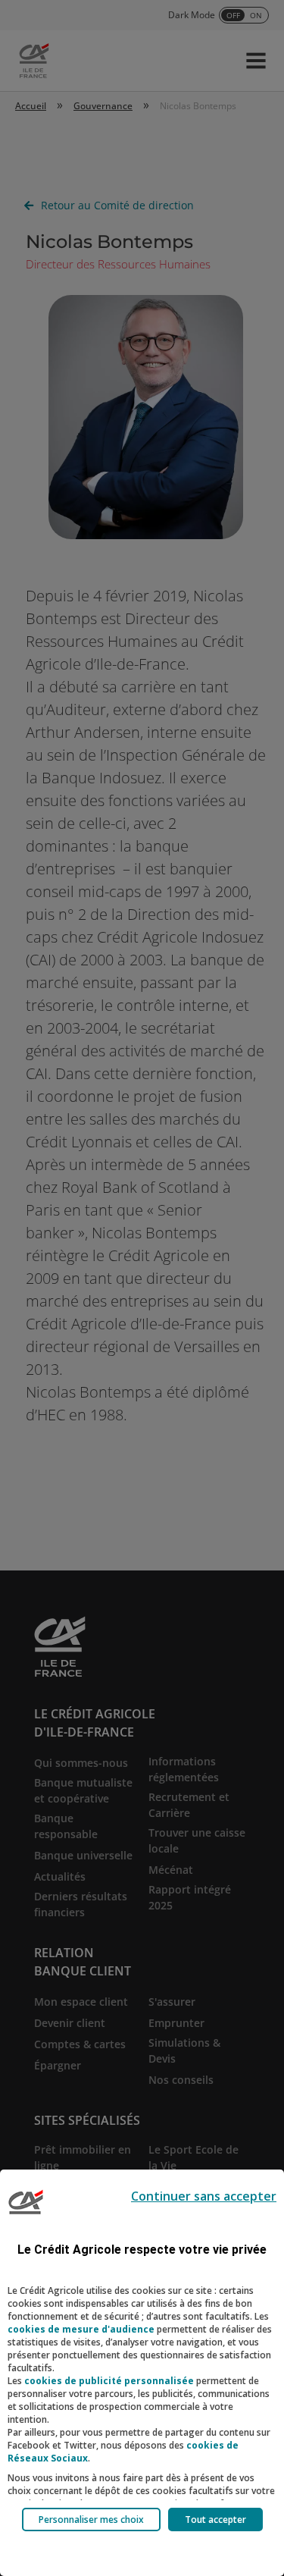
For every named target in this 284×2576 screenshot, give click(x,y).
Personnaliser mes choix (91, 2520)
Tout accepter (215, 2520)
